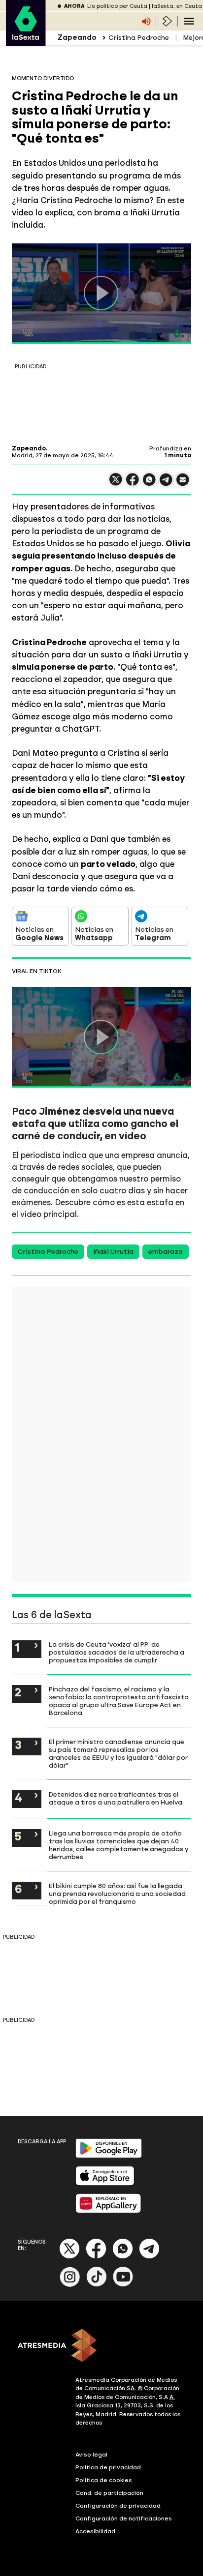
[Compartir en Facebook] (133, 484)
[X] (116, 484)
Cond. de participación (109, 2493)
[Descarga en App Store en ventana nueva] (105, 2183)
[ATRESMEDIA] (101, 2346)
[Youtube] (123, 2285)
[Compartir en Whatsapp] (149, 484)
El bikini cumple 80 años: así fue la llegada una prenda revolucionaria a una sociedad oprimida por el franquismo (117, 1894)
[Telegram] (149, 2257)
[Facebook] (96, 2257)
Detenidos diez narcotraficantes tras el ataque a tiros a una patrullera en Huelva (116, 1798)
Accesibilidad (95, 2531)
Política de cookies (104, 2480)
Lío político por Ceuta (117, 6)
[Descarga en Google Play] (109, 2156)
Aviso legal (91, 2455)
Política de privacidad (108, 2467)
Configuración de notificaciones (124, 2518)
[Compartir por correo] (183, 484)
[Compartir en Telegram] (166, 484)
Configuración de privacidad (118, 2506)
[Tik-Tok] (97, 2285)
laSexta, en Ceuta (177, 6)
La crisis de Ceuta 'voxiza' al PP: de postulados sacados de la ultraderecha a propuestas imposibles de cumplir (117, 1652)
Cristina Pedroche (139, 38)
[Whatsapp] (123, 2257)
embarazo (166, 1252)
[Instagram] (70, 2285)
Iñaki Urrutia (113, 1252)
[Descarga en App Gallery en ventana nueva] (108, 2211)
